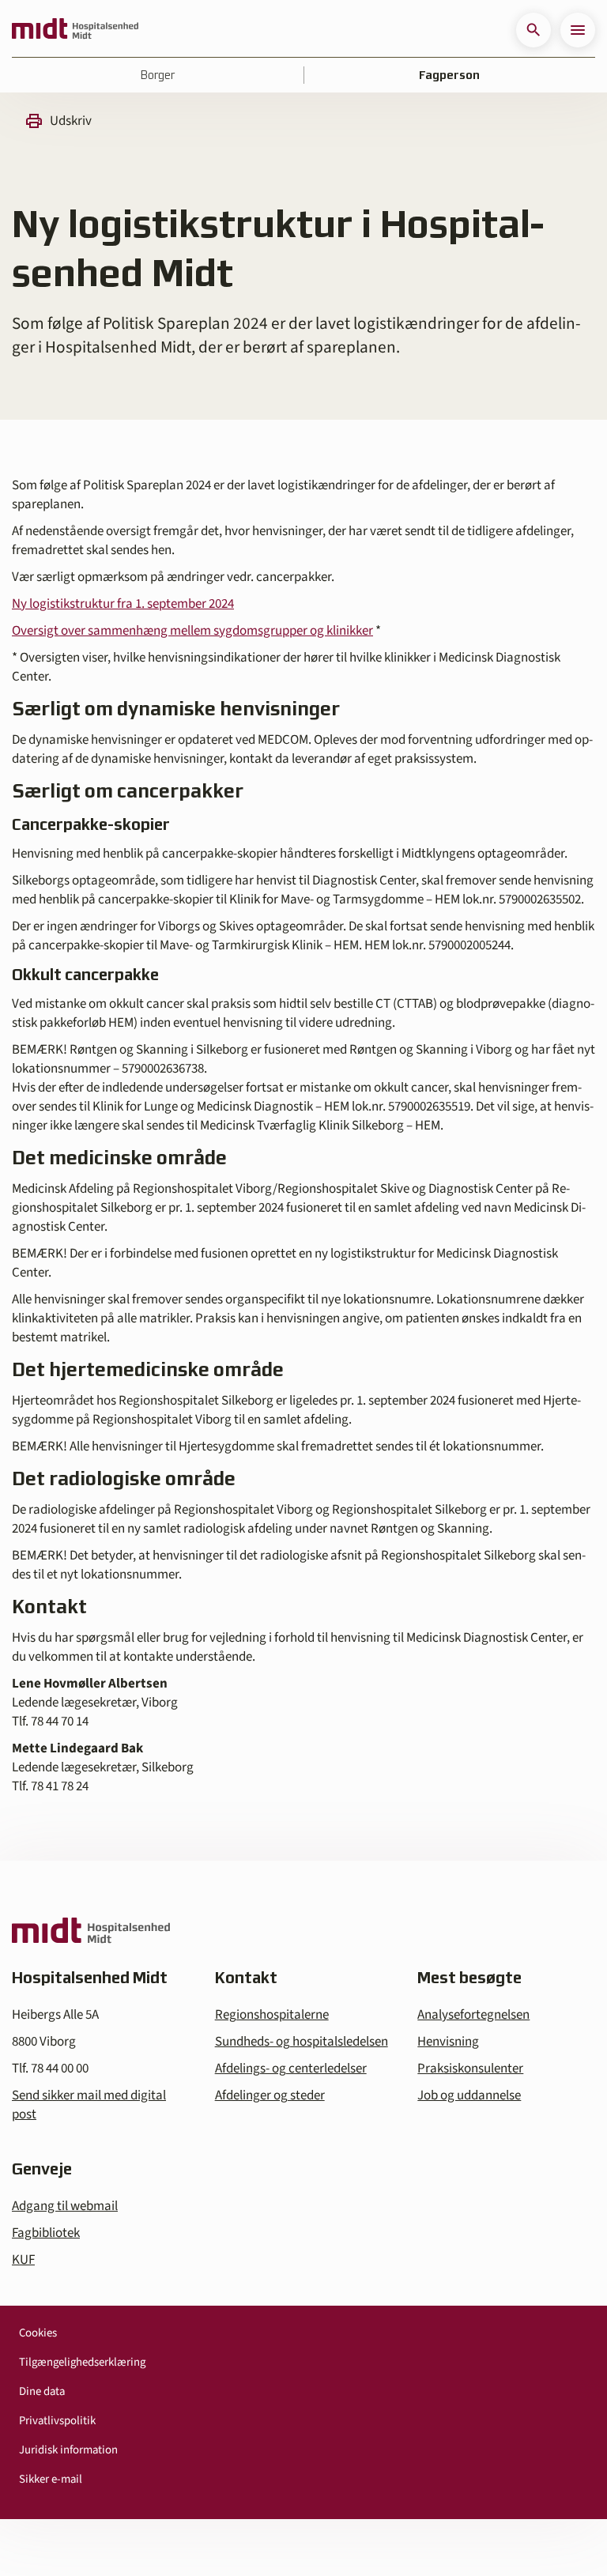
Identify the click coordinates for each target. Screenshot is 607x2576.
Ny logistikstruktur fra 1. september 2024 (123, 604)
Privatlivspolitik (57, 2421)
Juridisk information (68, 2450)
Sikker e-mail (51, 2479)
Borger (158, 75)
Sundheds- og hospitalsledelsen (302, 2042)
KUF (23, 2260)
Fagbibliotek (46, 2233)
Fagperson (449, 75)
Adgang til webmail (65, 2206)
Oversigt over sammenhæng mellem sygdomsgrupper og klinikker (192, 631)
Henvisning (448, 2042)
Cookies (38, 2333)
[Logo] (75, 30)
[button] (533, 30)
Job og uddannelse (469, 2095)
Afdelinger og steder (270, 2095)
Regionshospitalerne (272, 2015)
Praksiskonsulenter (470, 2069)
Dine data (42, 2391)
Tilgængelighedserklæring (82, 2362)
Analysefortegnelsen (473, 2015)
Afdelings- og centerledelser (291, 2069)
